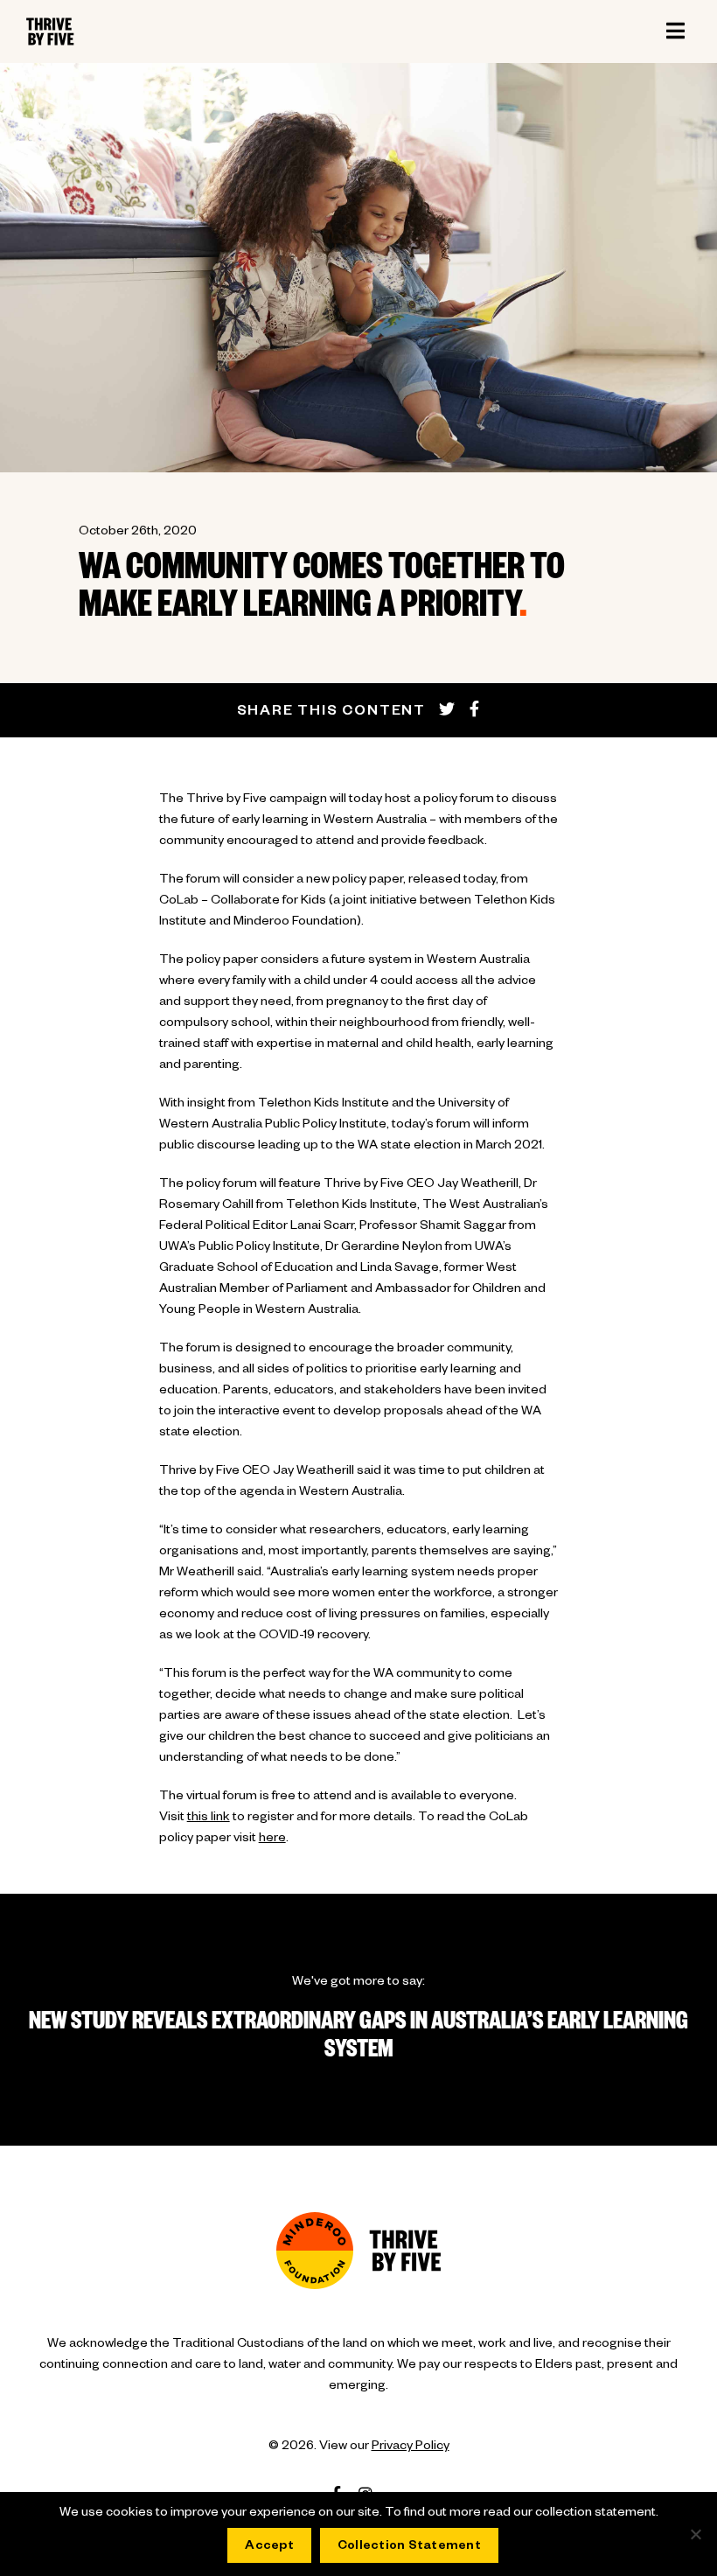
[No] (695, 2534)
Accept (269, 2547)
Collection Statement (409, 2547)
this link (209, 1819)
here (272, 1840)
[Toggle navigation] (675, 31)
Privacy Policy (411, 2447)
